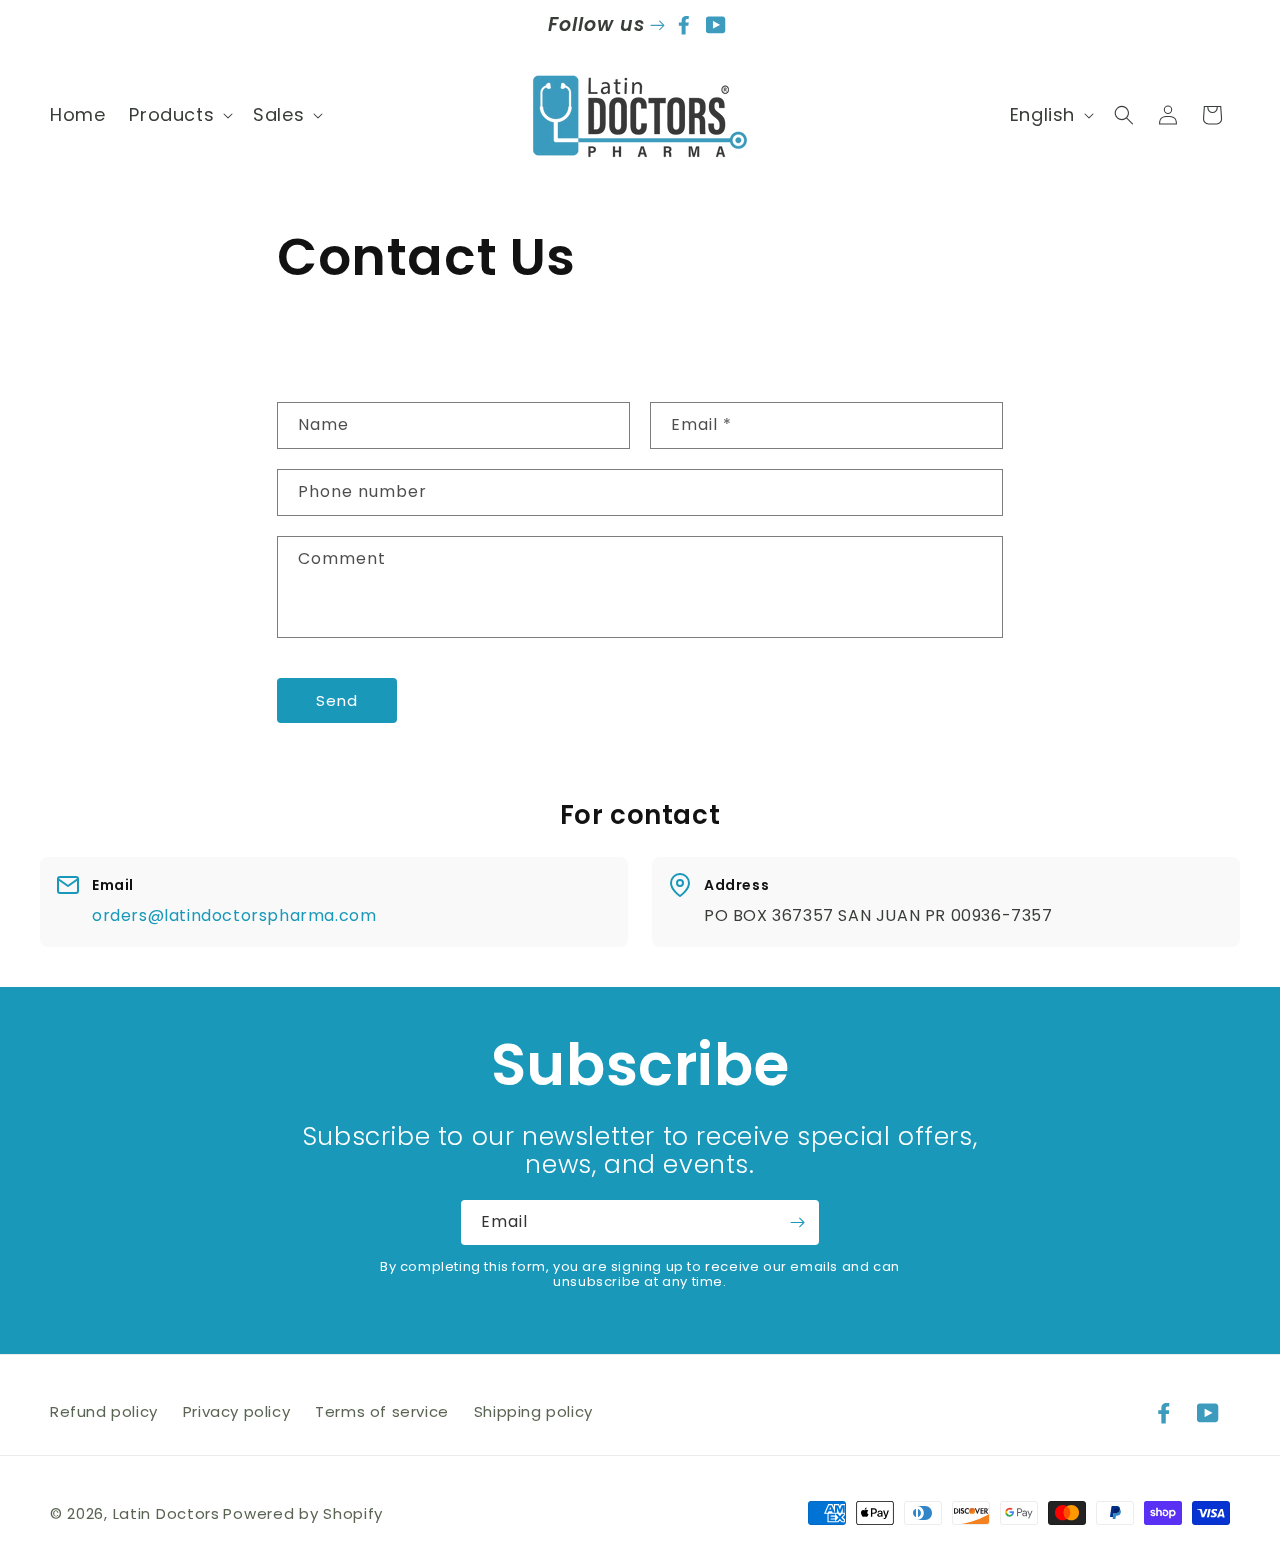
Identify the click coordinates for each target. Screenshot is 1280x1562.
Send (337, 700)
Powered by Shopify (303, 1513)
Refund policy (104, 1411)
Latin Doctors (166, 1513)
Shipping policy (533, 1411)
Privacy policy (236, 1411)
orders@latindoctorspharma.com (234, 915)
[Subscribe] (797, 1222)
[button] (179, 114)
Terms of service (382, 1411)
